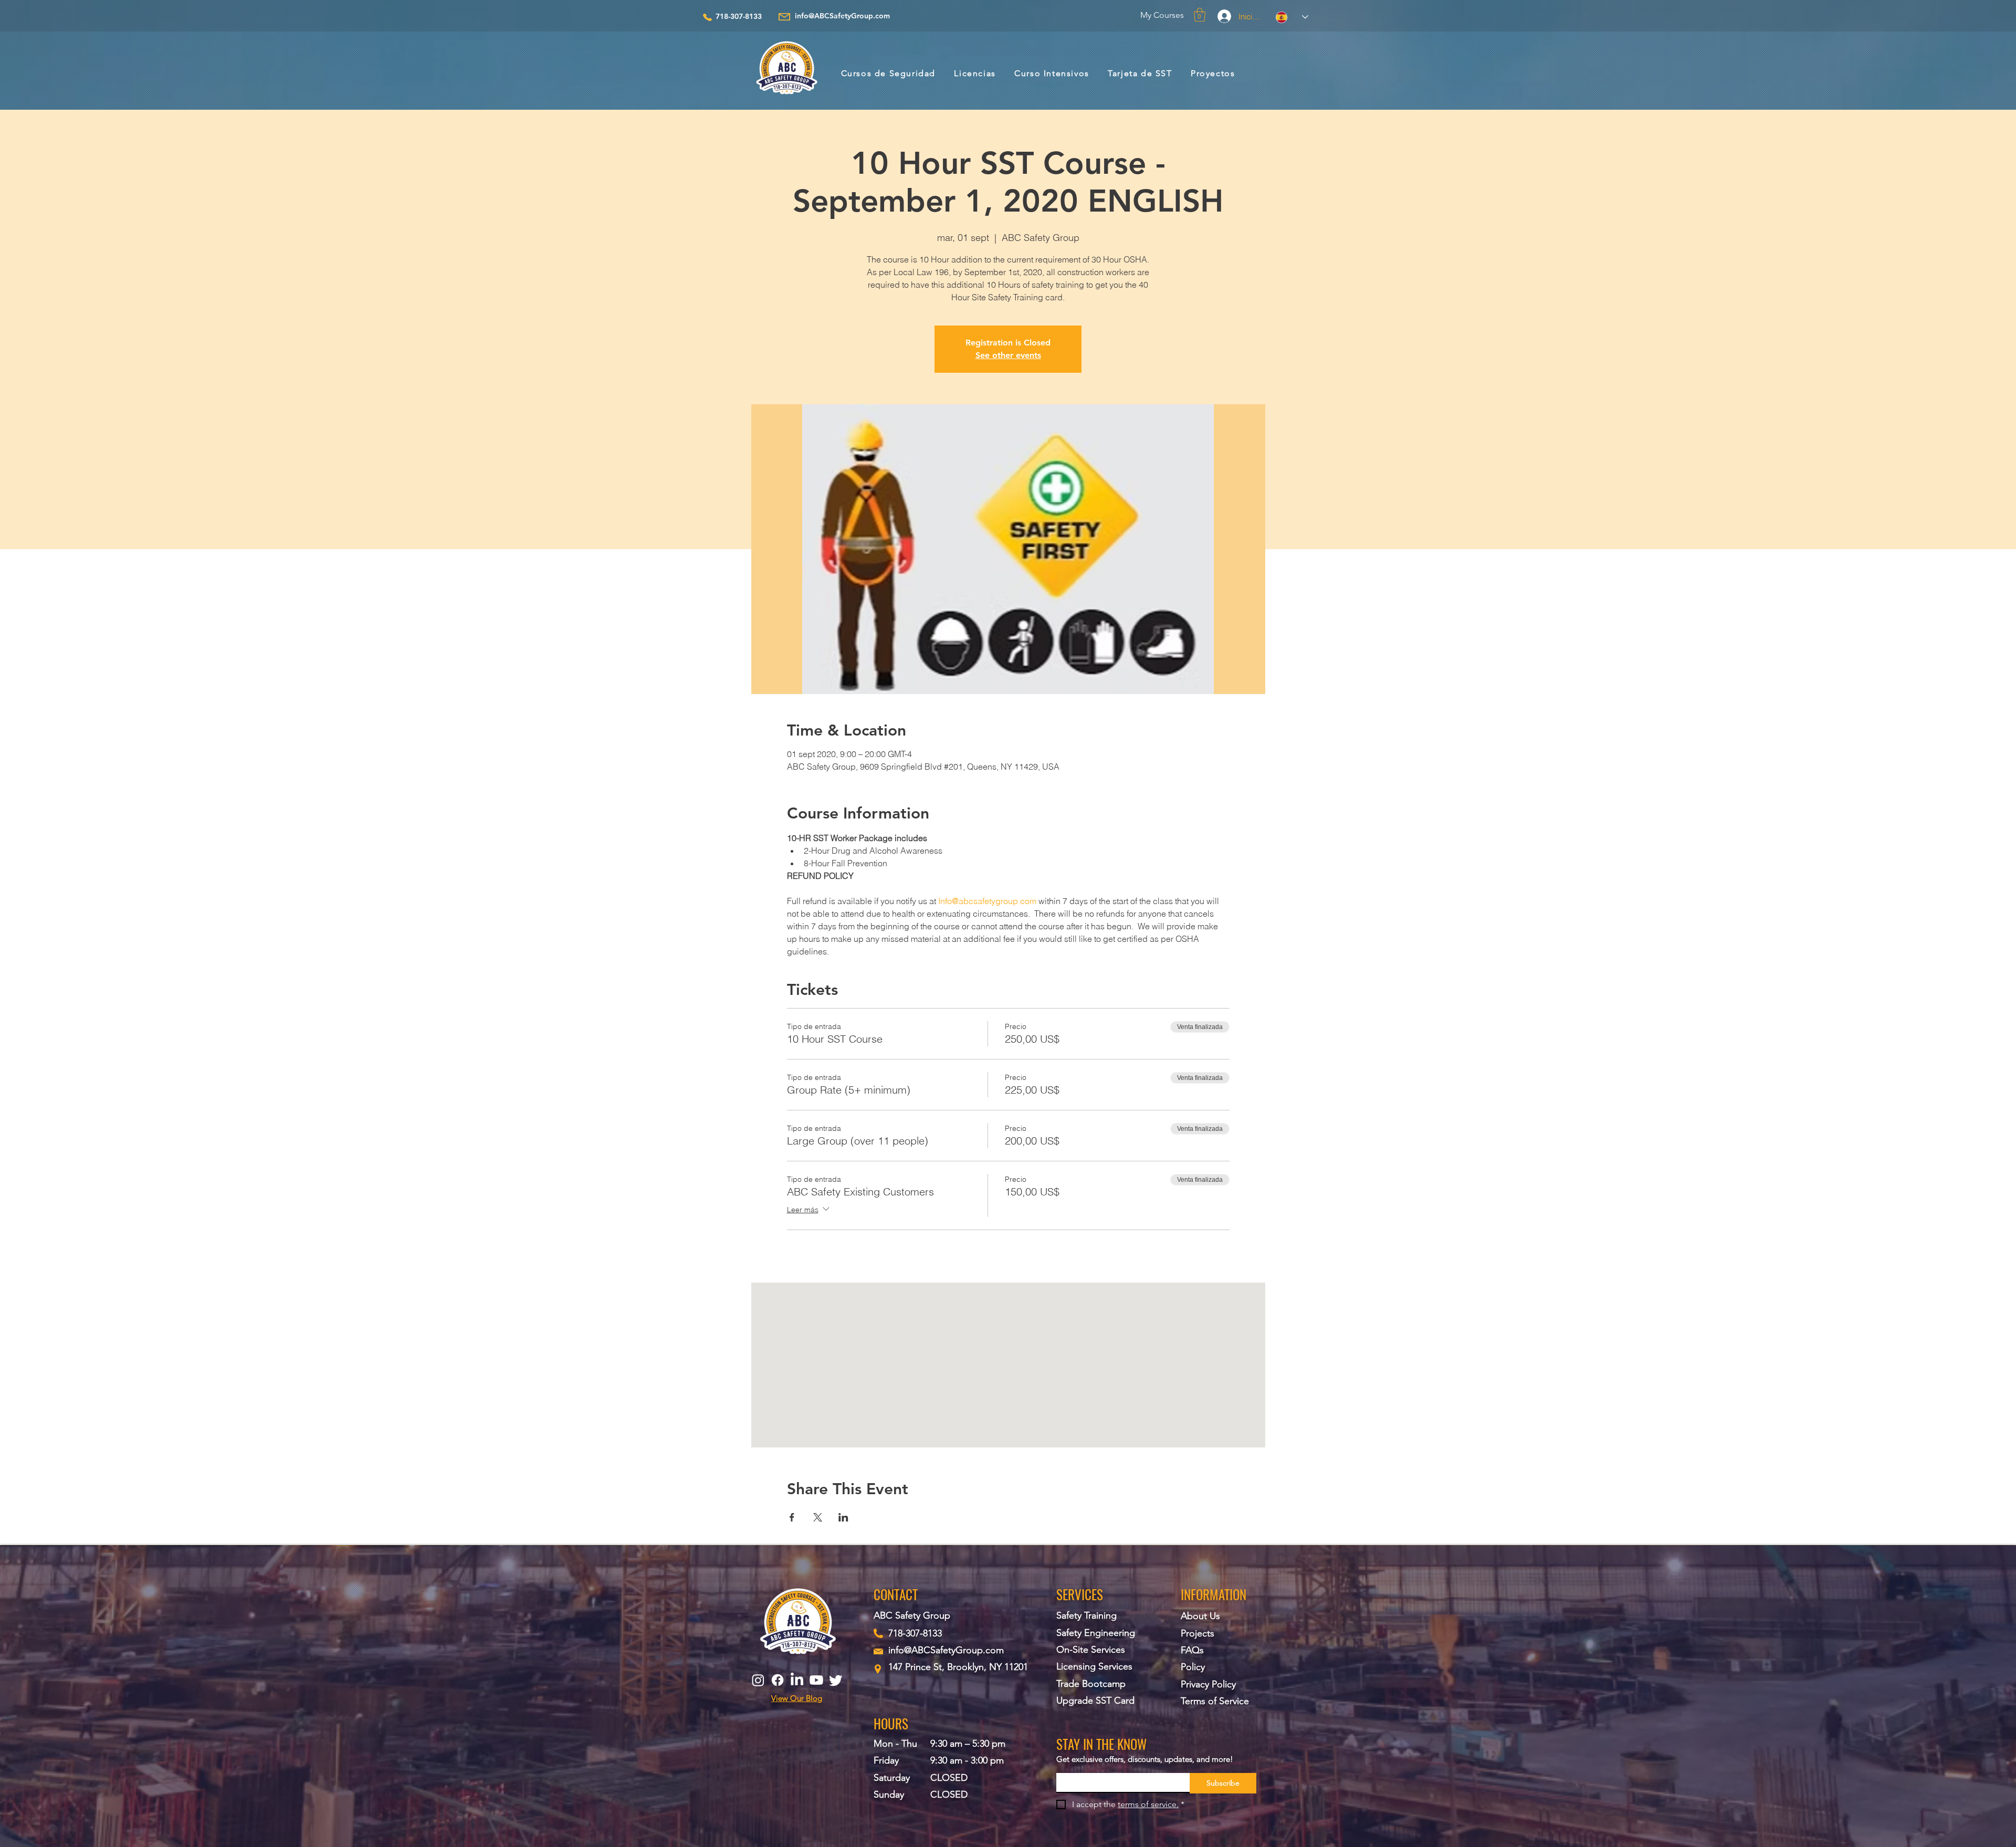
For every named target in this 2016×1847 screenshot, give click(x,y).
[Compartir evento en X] (818, 1517)
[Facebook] (778, 1680)
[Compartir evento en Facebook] (792, 1517)
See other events (1008, 355)
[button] (1200, 15)
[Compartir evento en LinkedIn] (843, 1517)
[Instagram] (758, 1680)
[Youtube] (816, 1680)
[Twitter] (836, 1680)
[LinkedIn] (797, 1680)
